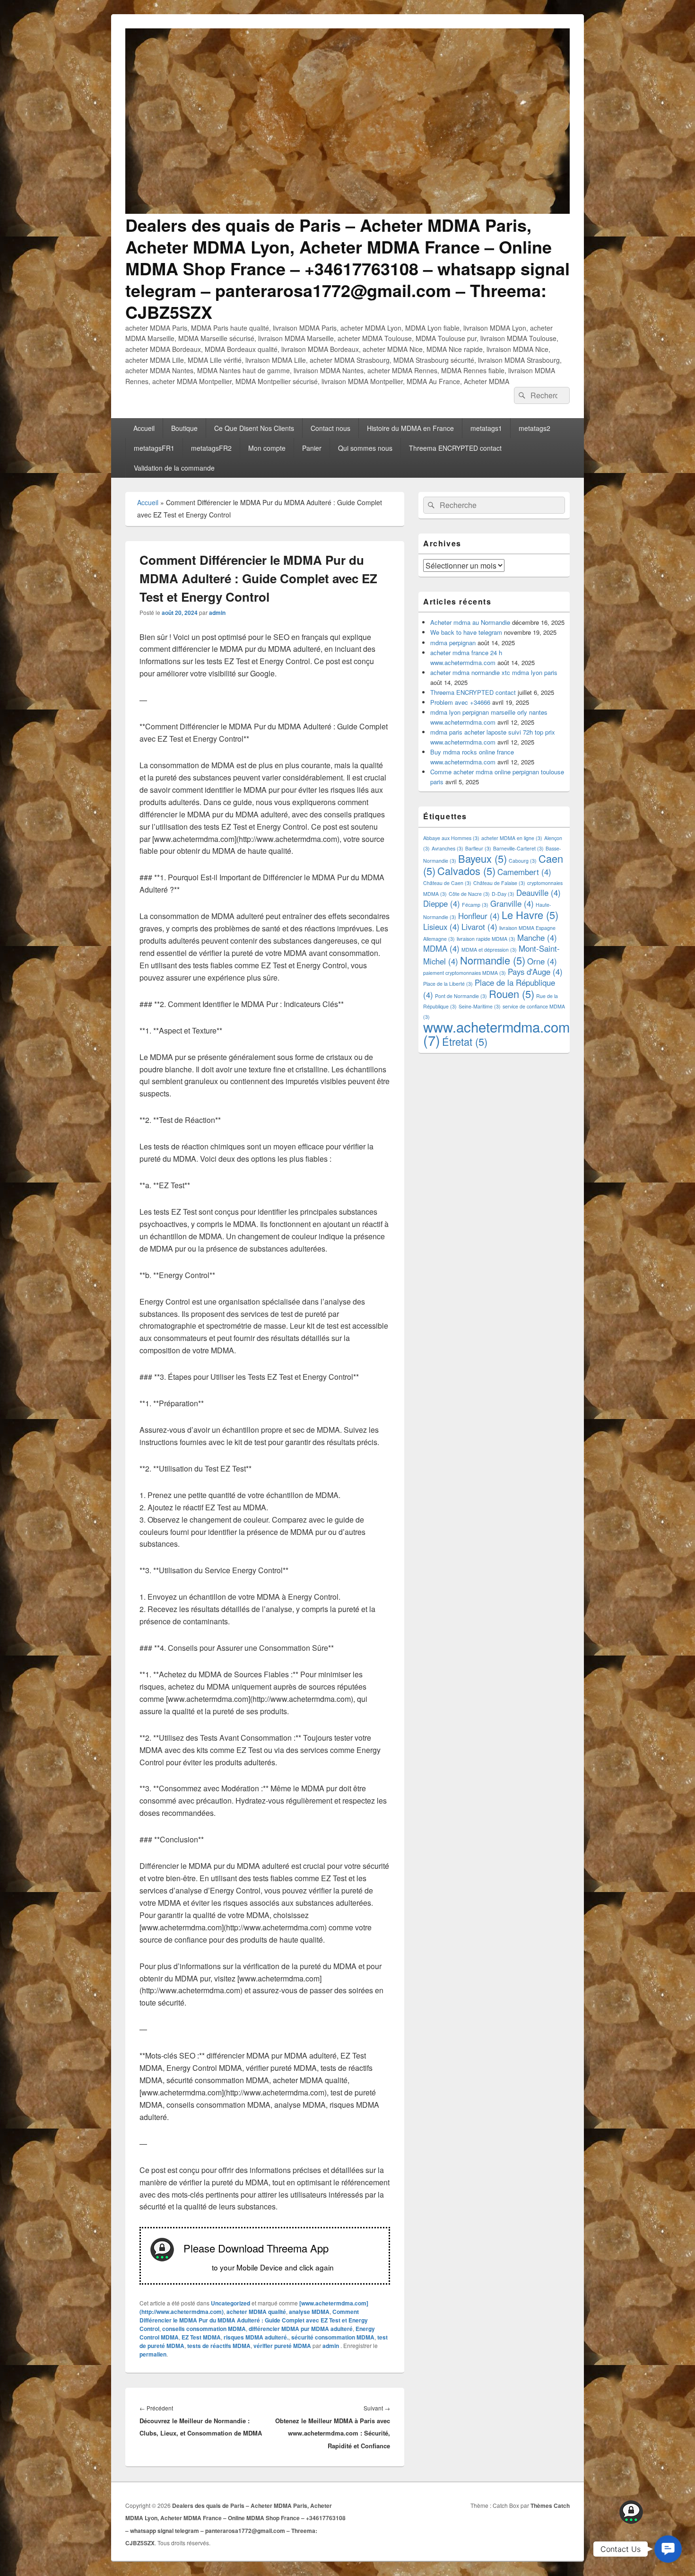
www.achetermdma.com (496, 1033)
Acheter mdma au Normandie (470, 622)
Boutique (184, 428)
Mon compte (267, 448)
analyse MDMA (309, 2312)
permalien (153, 2354)
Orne (542, 961)
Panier (312, 448)
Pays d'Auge (535, 972)
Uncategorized (230, 2303)
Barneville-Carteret (518, 848)
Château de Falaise (499, 883)
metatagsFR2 (211, 448)
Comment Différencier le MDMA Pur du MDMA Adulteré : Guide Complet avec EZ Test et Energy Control (254, 2320)
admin (217, 613)
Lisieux (441, 927)
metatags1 (486, 428)
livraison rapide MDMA (486, 939)
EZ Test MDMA (201, 2337)
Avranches (447, 848)
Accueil (144, 428)
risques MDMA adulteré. (256, 2337)
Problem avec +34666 (460, 702)
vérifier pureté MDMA (282, 2346)
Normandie (493, 960)
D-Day (503, 894)
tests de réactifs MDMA (219, 2346)
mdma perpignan (453, 643)
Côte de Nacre (469, 894)
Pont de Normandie (461, 996)
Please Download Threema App (256, 2248)
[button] (668, 2549)
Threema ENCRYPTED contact (455, 448)
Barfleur (478, 848)
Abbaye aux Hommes (451, 838)
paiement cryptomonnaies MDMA (465, 973)
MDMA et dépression (489, 950)
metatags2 (534, 428)
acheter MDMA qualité (256, 2312)
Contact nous (330, 428)
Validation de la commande (174, 468)
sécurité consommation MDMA (333, 2337)
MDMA (441, 948)
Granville (512, 903)
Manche (537, 938)
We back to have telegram (466, 632)
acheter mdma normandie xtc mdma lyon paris (494, 672)
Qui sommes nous (365, 448)
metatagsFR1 (154, 448)
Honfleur (479, 916)
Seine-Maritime (480, 1006)
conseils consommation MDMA (204, 2329)
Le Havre (530, 915)
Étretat (465, 1041)
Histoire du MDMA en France (410, 428)
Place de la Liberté (448, 984)
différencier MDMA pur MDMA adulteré (301, 2329)
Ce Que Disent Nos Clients (254, 428)
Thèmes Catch (550, 2506)
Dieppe (442, 903)
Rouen (512, 994)
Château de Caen (447, 883)
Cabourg (523, 861)
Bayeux (482, 858)
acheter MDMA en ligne (512, 838)
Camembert (524, 872)
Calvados (466, 871)
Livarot (479, 927)
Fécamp (475, 905)
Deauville (539, 893)
